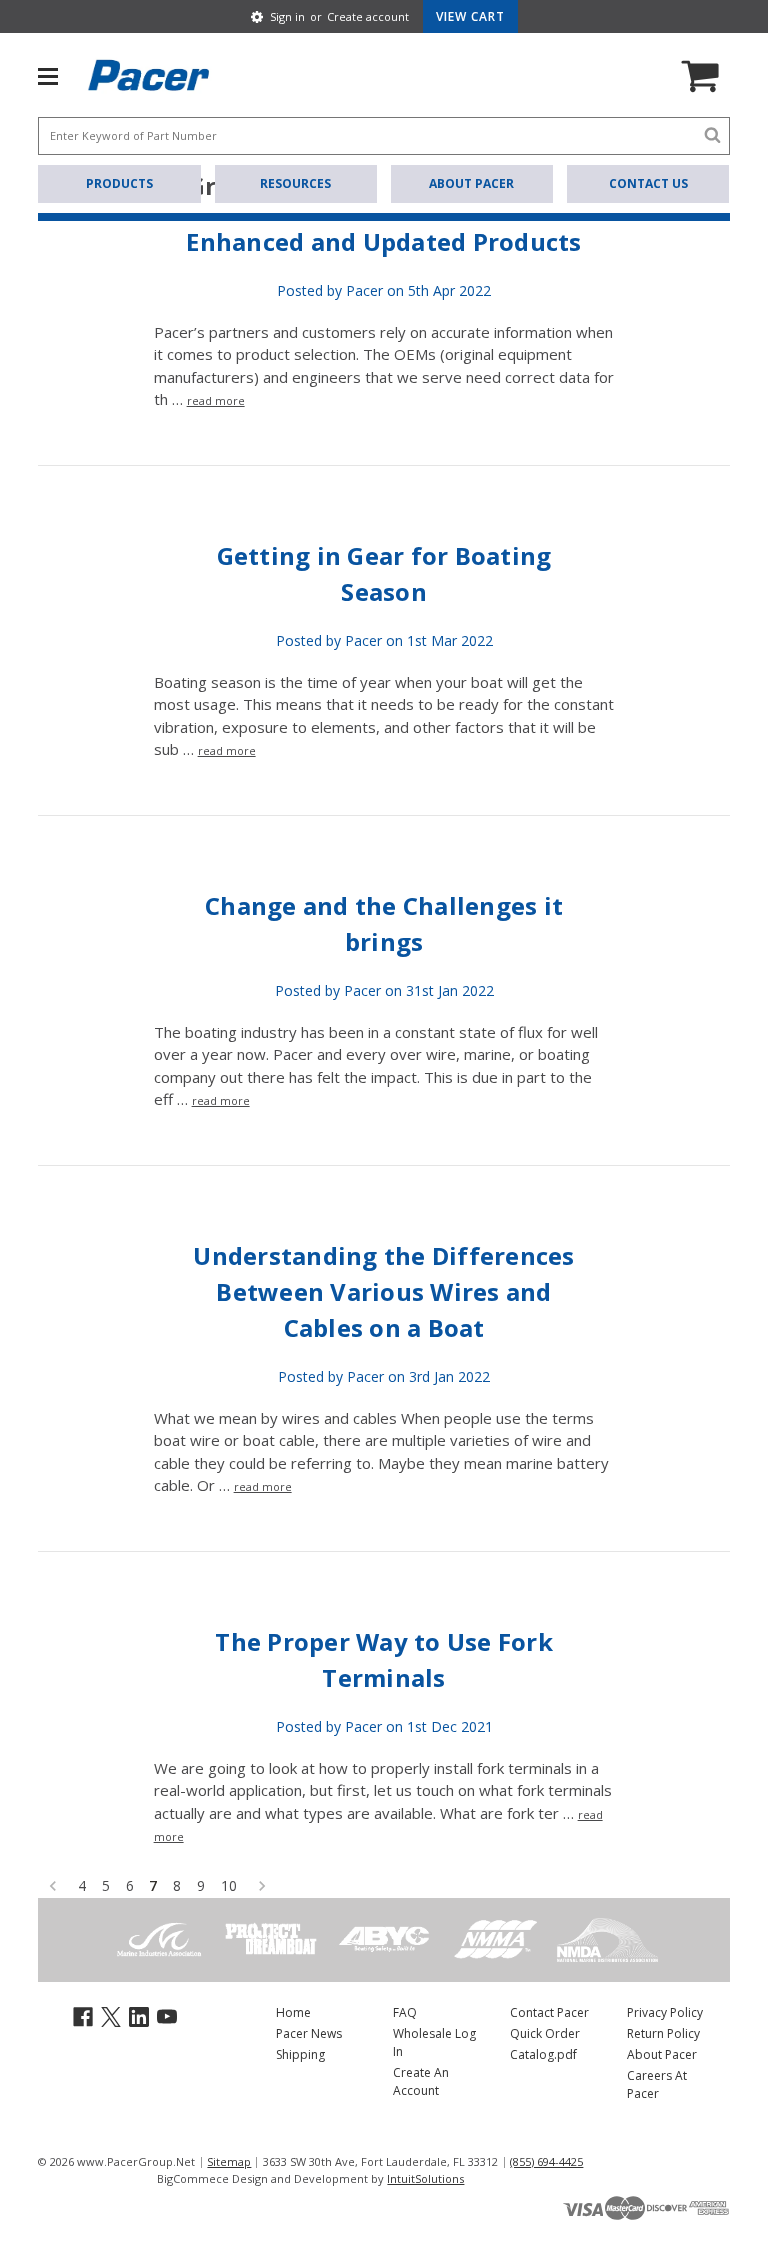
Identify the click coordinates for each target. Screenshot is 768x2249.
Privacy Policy (665, 2012)
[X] (111, 2015)
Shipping (300, 2054)
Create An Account (421, 2081)
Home (293, 2012)
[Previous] (53, 1885)
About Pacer (471, 183)
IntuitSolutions (425, 2178)
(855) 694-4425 (546, 2161)
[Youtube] (167, 2015)
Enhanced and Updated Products (383, 241)
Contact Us (648, 183)
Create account (368, 16)
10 (229, 1885)
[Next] (262, 1885)
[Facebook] (83, 2015)
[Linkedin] (139, 2015)
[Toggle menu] (58, 75)
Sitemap (229, 2161)
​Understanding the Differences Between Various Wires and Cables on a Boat (383, 1291)
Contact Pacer (549, 2012)
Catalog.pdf (543, 2054)
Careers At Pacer (657, 2084)
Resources (295, 183)
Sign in (287, 16)
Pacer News (309, 2033)
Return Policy (663, 2033)
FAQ (405, 2012)
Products (119, 183)
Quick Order (545, 2033)
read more (216, 400)
